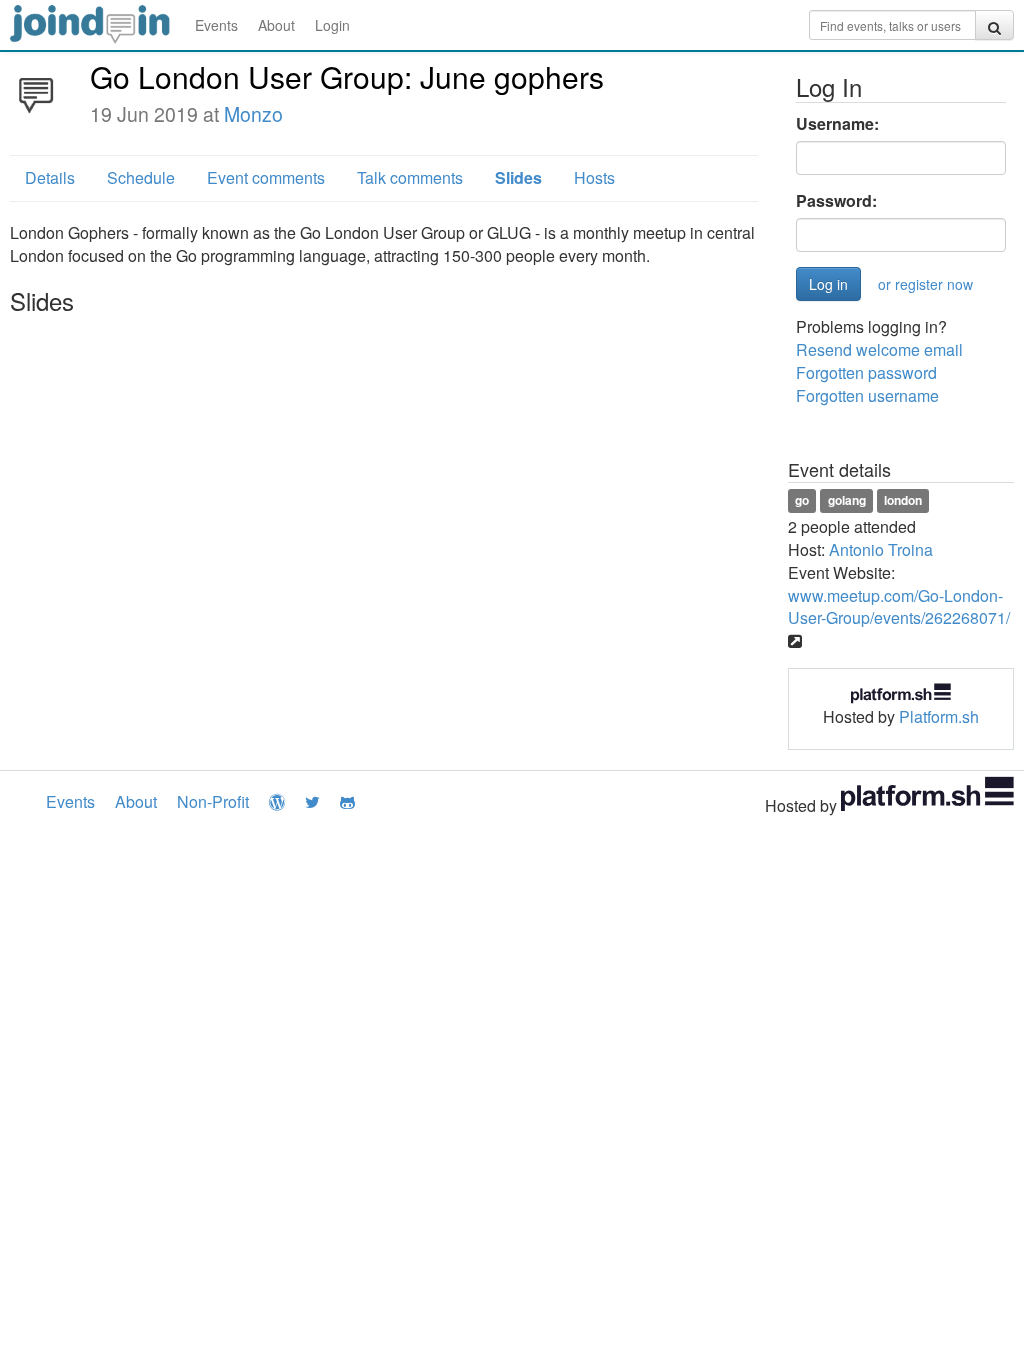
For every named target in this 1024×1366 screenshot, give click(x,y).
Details (50, 177)
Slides (518, 177)
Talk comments (410, 177)
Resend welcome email (879, 349)
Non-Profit (213, 801)
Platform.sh (939, 716)
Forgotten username (867, 395)
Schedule (141, 177)
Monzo (253, 114)
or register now (925, 284)
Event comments (266, 177)
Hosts (594, 177)
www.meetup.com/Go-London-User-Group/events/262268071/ (899, 607)
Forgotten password (866, 372)
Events (216, 25)
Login (332, 25)
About (276, 25)
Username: (837, 124)
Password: (836, 201)
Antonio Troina (881, 549)
